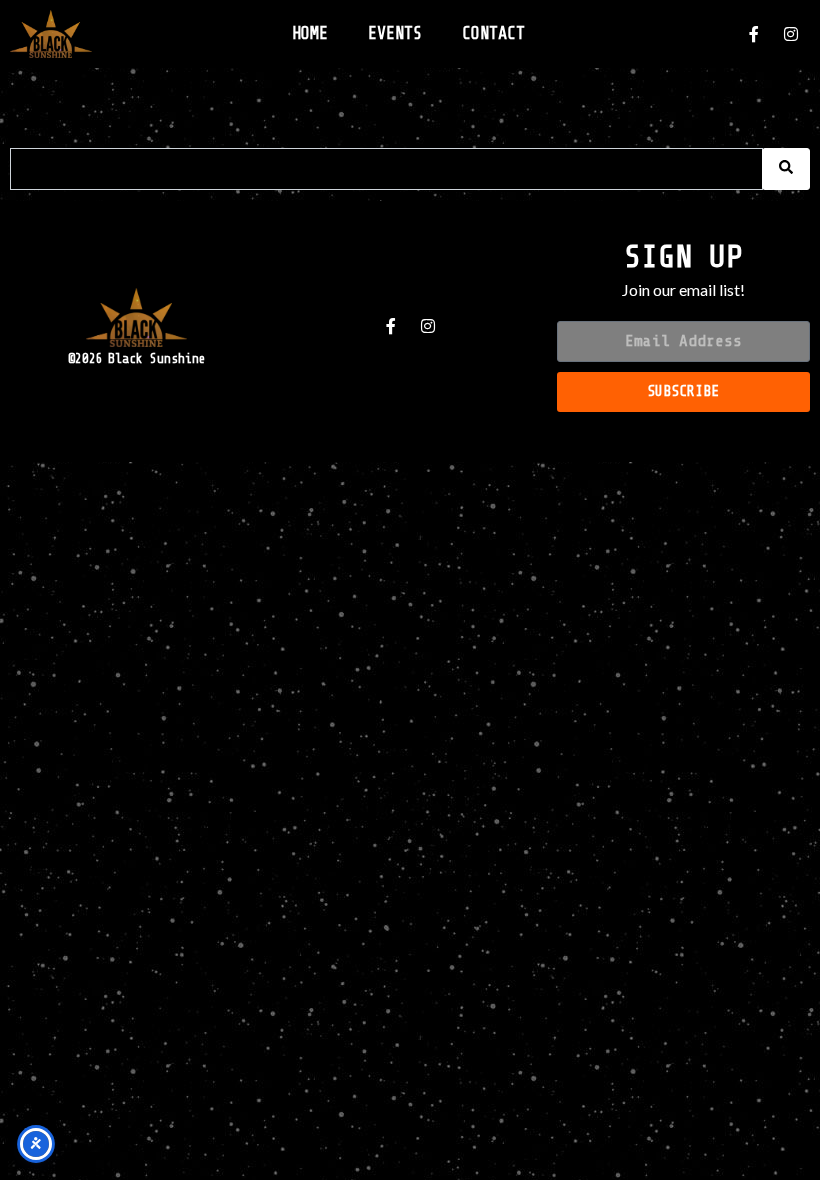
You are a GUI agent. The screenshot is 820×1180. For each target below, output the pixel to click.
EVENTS (395, 33)
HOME (310, 33)
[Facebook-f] (754, 34)
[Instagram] (791, 34)
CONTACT (493, 33)
